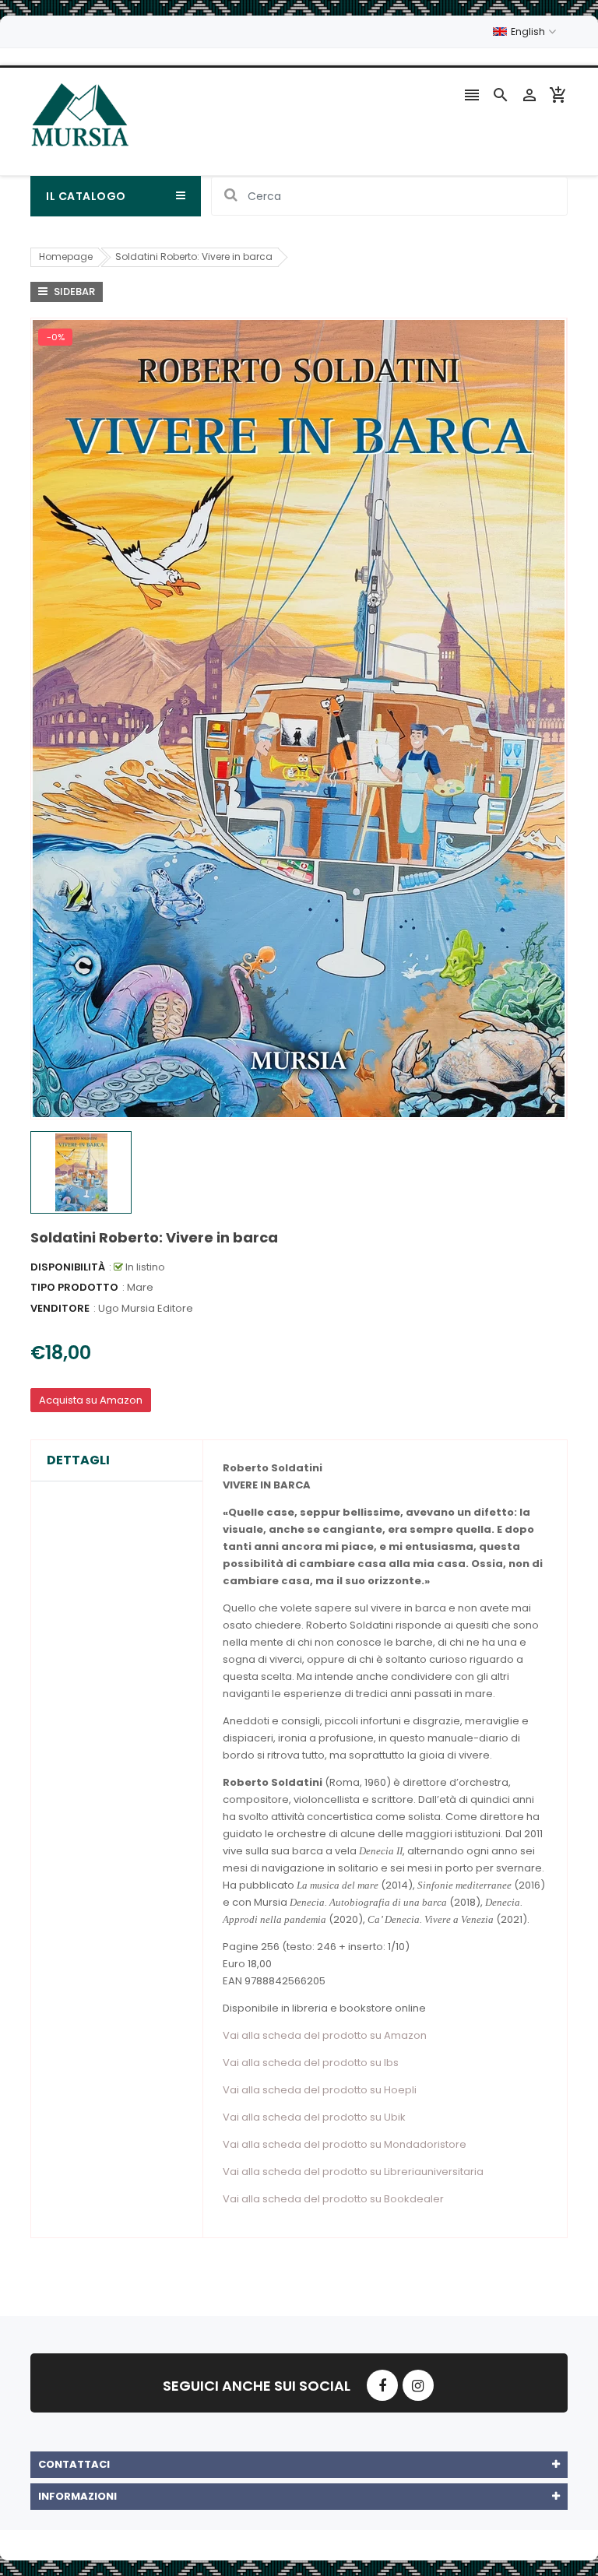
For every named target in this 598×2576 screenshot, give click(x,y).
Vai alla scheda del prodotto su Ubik (314, 2117)
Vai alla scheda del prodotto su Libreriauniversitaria (353, 2172)
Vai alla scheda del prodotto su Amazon (325, 2035)
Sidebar (73, 292)
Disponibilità (68, 1267)
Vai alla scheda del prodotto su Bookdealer (333, 2199)
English (529, 32)
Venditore (60, 1308)
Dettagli (78, 1460)
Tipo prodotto (74, 1287)
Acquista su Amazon (91, 1400)
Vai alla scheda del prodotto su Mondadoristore (345, 2144)
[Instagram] (418, 2385)
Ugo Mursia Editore (146, 1308)
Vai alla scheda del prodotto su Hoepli (320, 2090)
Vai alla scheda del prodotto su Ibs (311, 2063)
